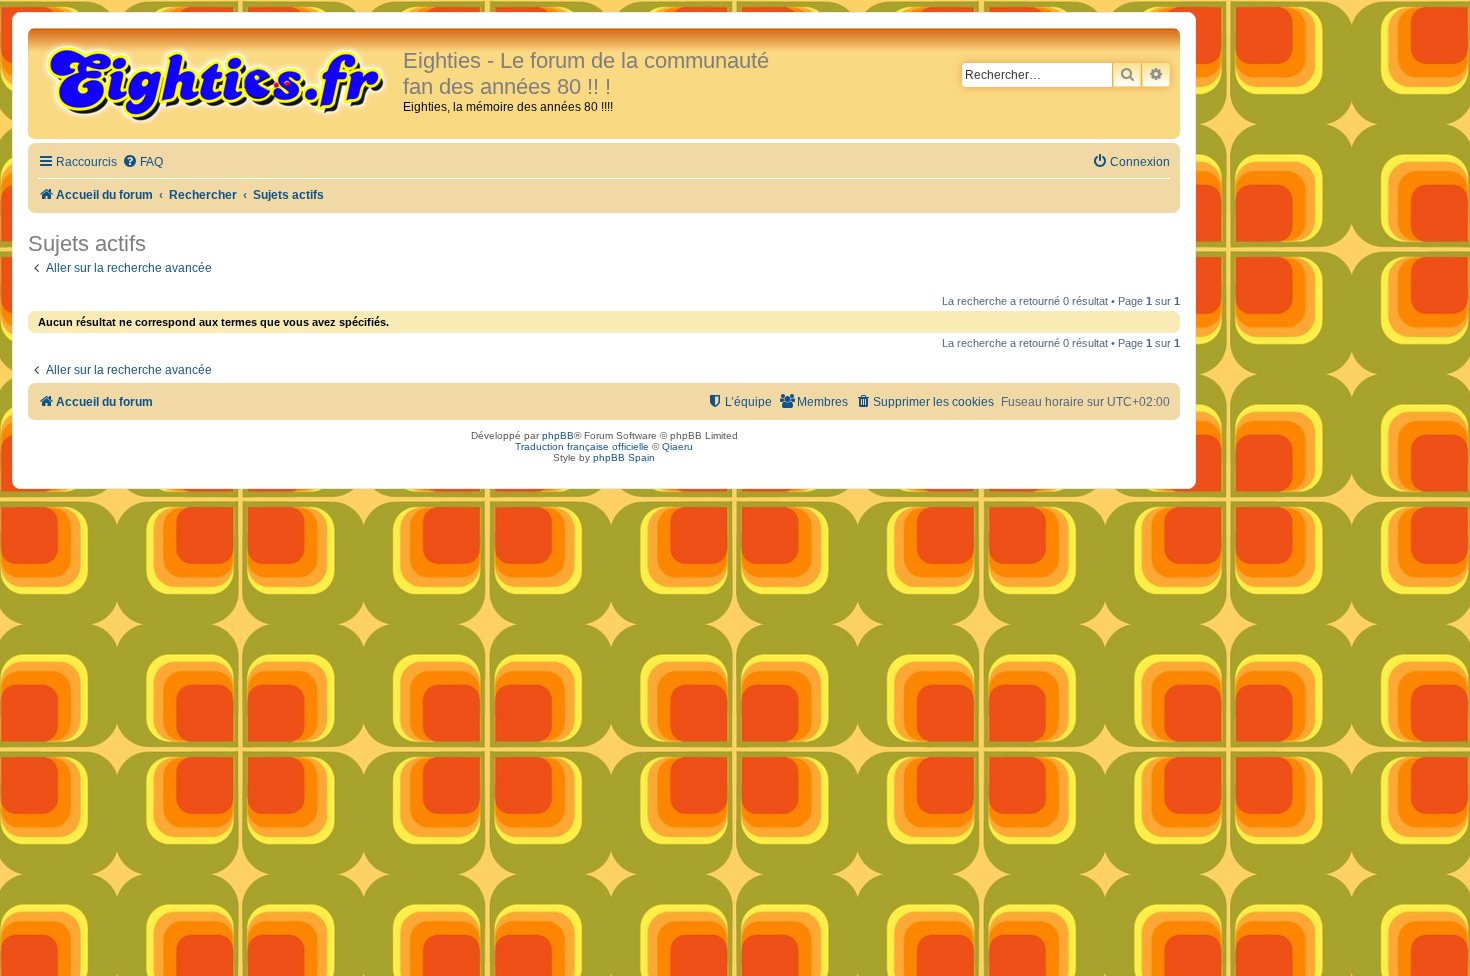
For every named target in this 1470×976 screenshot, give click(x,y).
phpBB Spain (624, 457)
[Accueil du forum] (218, 82)
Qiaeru (677, 446)
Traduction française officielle (582, 446)
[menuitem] (142, 162)
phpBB (558, 435)
